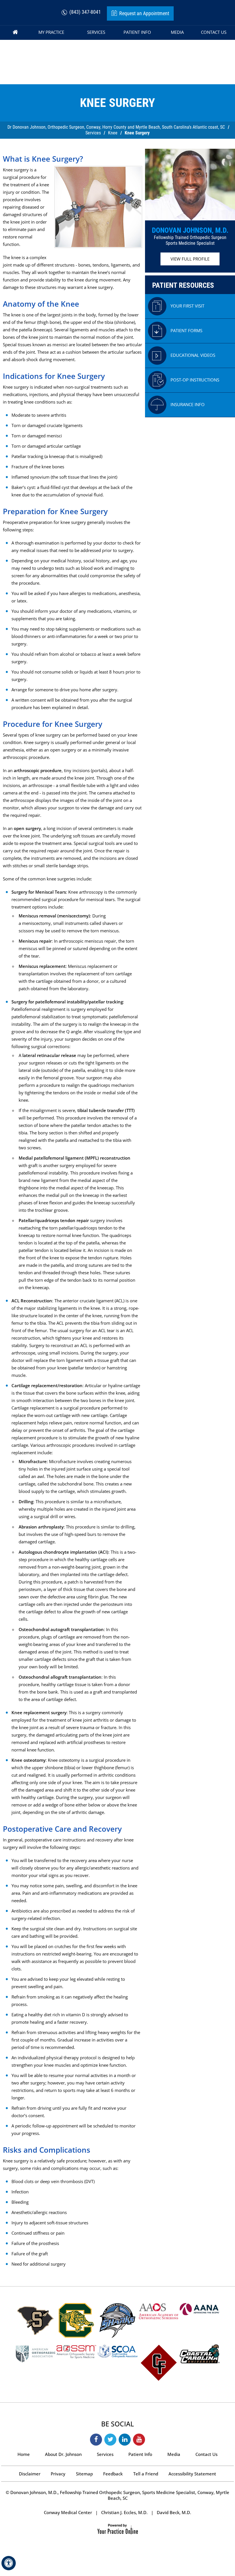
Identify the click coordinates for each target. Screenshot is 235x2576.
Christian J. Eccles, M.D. (124, 2512)
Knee (113, 133)
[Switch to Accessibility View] (9, 2563)
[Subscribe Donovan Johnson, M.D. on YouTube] (139, 2440)
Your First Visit (187, 306)
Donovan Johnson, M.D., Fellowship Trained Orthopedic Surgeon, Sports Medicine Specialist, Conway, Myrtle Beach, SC (119, 2495)
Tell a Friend (146, 2474)
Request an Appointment (144, 13)
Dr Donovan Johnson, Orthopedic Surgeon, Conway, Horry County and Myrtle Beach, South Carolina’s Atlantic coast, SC (116, 127)
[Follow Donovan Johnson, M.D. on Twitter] (110, 2440)
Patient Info (140, 2454)
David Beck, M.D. (174, 2512)
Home (24, 2454)
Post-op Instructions (195, 380)
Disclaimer (30, 2474)
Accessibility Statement (192, 2474)
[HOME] (15, 33)
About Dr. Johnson (63, 2454)
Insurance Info (188, 404)
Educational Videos (193, 355)
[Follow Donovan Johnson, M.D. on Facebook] (96, 2440)
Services (93, 133)
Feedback (113, 2474)
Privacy (58, 2474)
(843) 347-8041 (85, 12)
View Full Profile (190, 259)
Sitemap (84, 2474)
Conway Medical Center (68, 2512)
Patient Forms (186, 330)
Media (174, 2454)
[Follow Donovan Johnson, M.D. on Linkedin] (125, 2440)
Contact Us (206, 2454)
